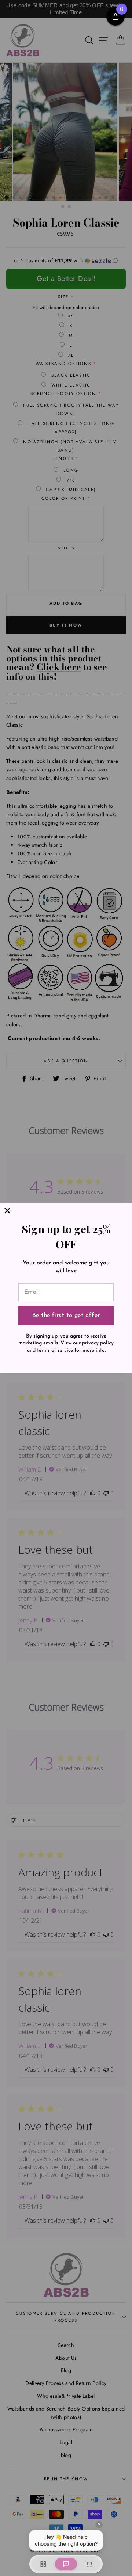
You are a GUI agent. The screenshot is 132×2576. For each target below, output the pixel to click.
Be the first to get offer (66, 1316)
